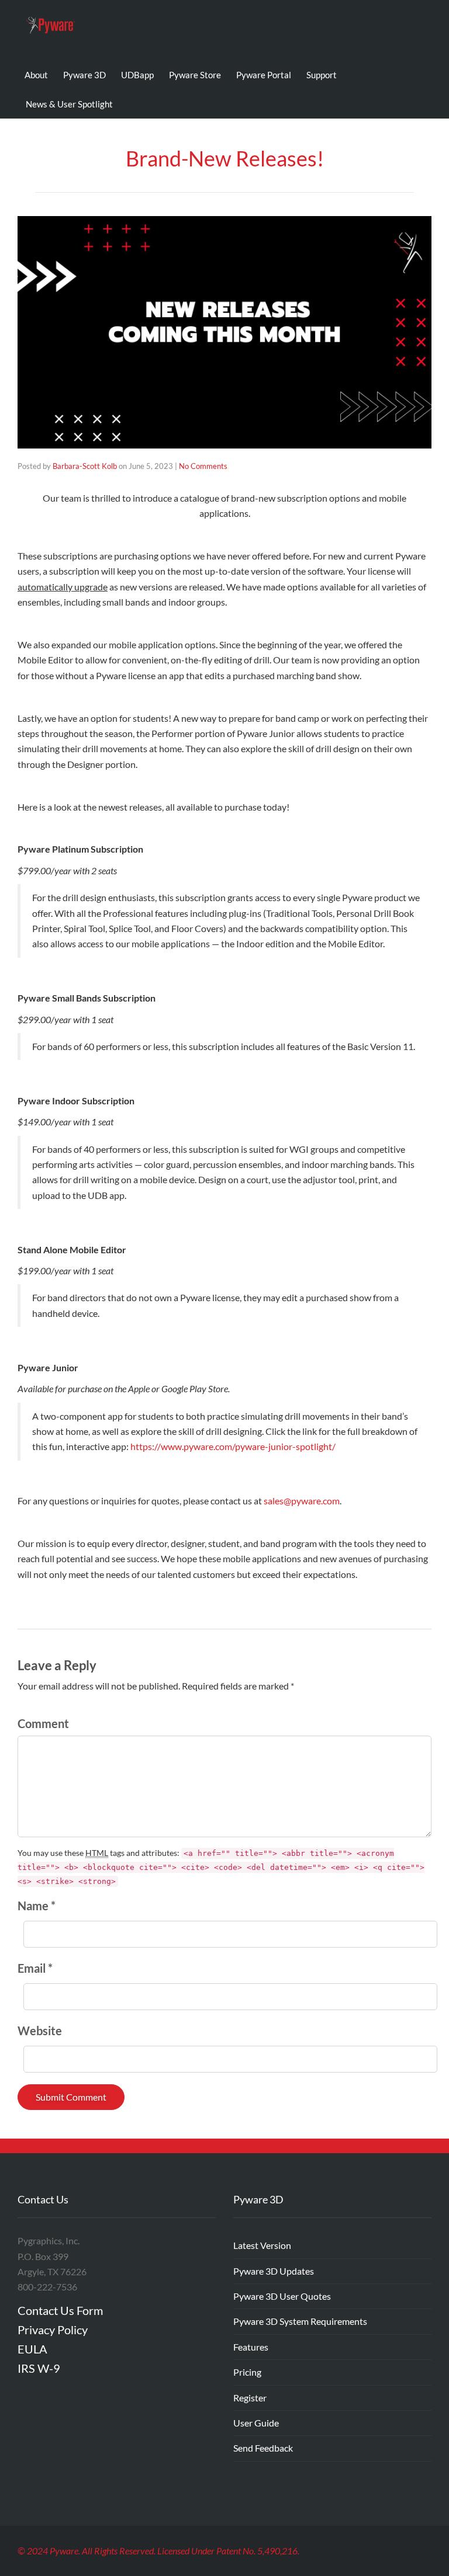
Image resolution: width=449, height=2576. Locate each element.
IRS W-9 (39, 2368)
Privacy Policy (53, 2330)
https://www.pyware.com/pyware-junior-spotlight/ (233, 1446)
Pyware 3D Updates (274, 2271)
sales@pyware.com (302, 1501)
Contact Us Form (60, 2310)
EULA (32, 2349)
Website (40, 2031)
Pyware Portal (264, 75)
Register (250, 2398)
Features (251, 2347)
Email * (35, 1968)
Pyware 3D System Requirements (300, 2321)
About (36, 75)
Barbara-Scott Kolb (85, 466)
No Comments (203, 466)
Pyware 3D (84, 75)
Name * (37, 1906)
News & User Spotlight (69, 104)
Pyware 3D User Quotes (282, 2296)
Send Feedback (263, 2448)
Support (322, 75)
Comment (43, 1723)
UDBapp (137, 75)
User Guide (256, 2423)
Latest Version (262, 2245)
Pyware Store (195, 75)
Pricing (247, 2372)
